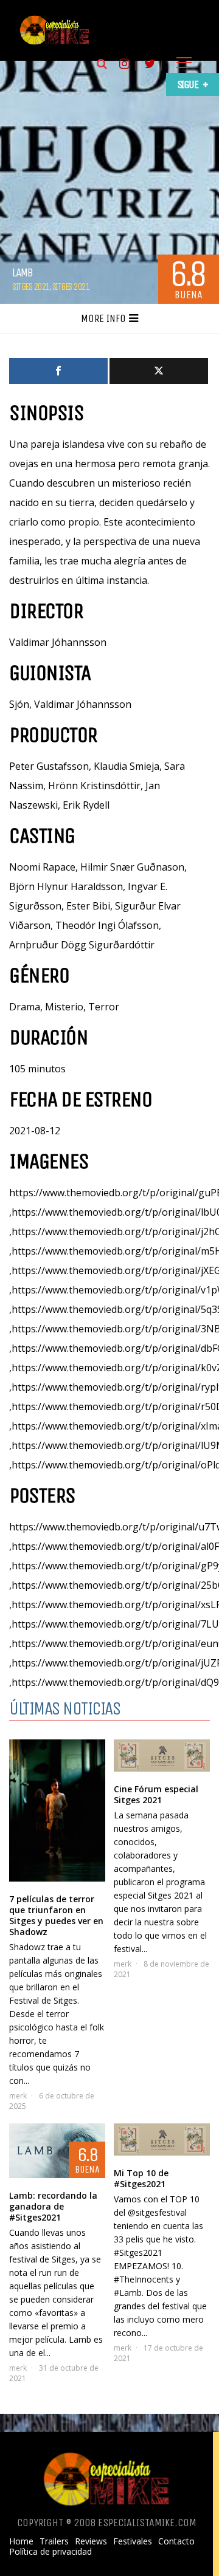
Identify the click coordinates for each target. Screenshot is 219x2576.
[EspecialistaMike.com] (55, 44)
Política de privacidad (50, 2552)
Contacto (176, 2541)
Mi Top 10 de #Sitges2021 (141, 2178)
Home (21, 2541)
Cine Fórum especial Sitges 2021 (156, 1794)
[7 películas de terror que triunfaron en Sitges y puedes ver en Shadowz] (57, 1810)
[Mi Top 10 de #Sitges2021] (162, 2139)
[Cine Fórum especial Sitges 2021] (162, 1756)
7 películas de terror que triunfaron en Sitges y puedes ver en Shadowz (56, 1915)
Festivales (133, 2541)
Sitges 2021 (31, 286)
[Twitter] (159, 371)
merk (18, 2096)
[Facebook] (58, 371)
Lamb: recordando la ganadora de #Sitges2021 (53, 2206)
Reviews (91, 2541)
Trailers (54, 2541)
